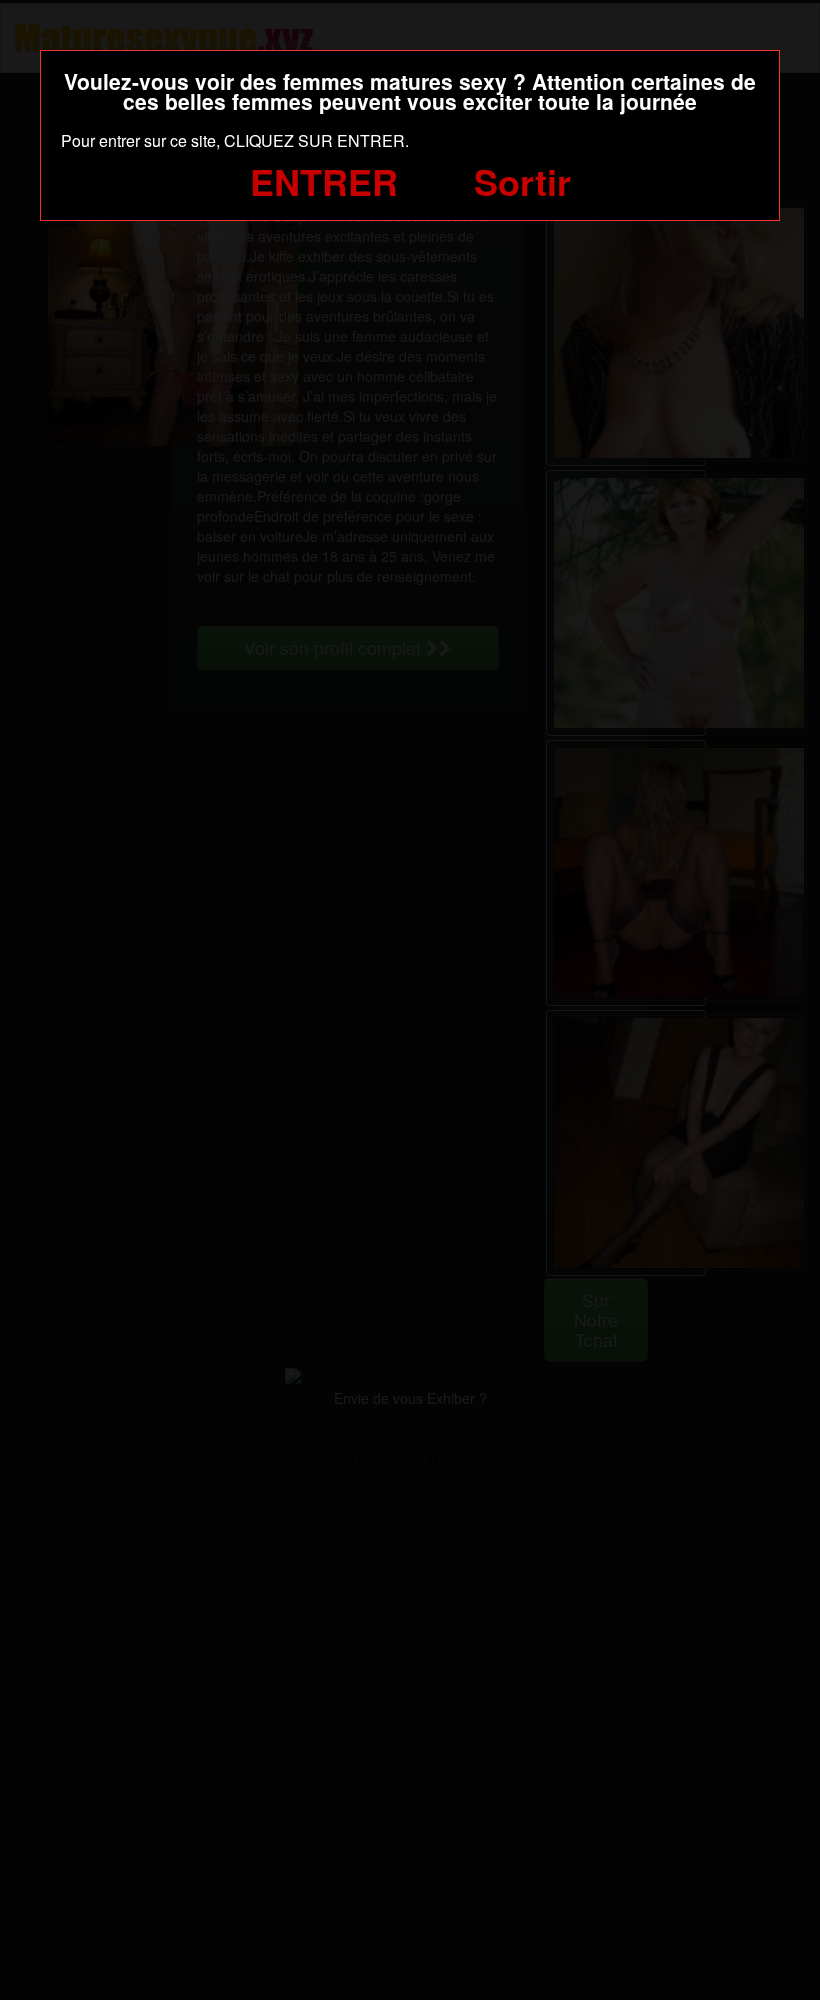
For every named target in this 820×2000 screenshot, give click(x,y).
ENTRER (324, 181)
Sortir (522, 181)
